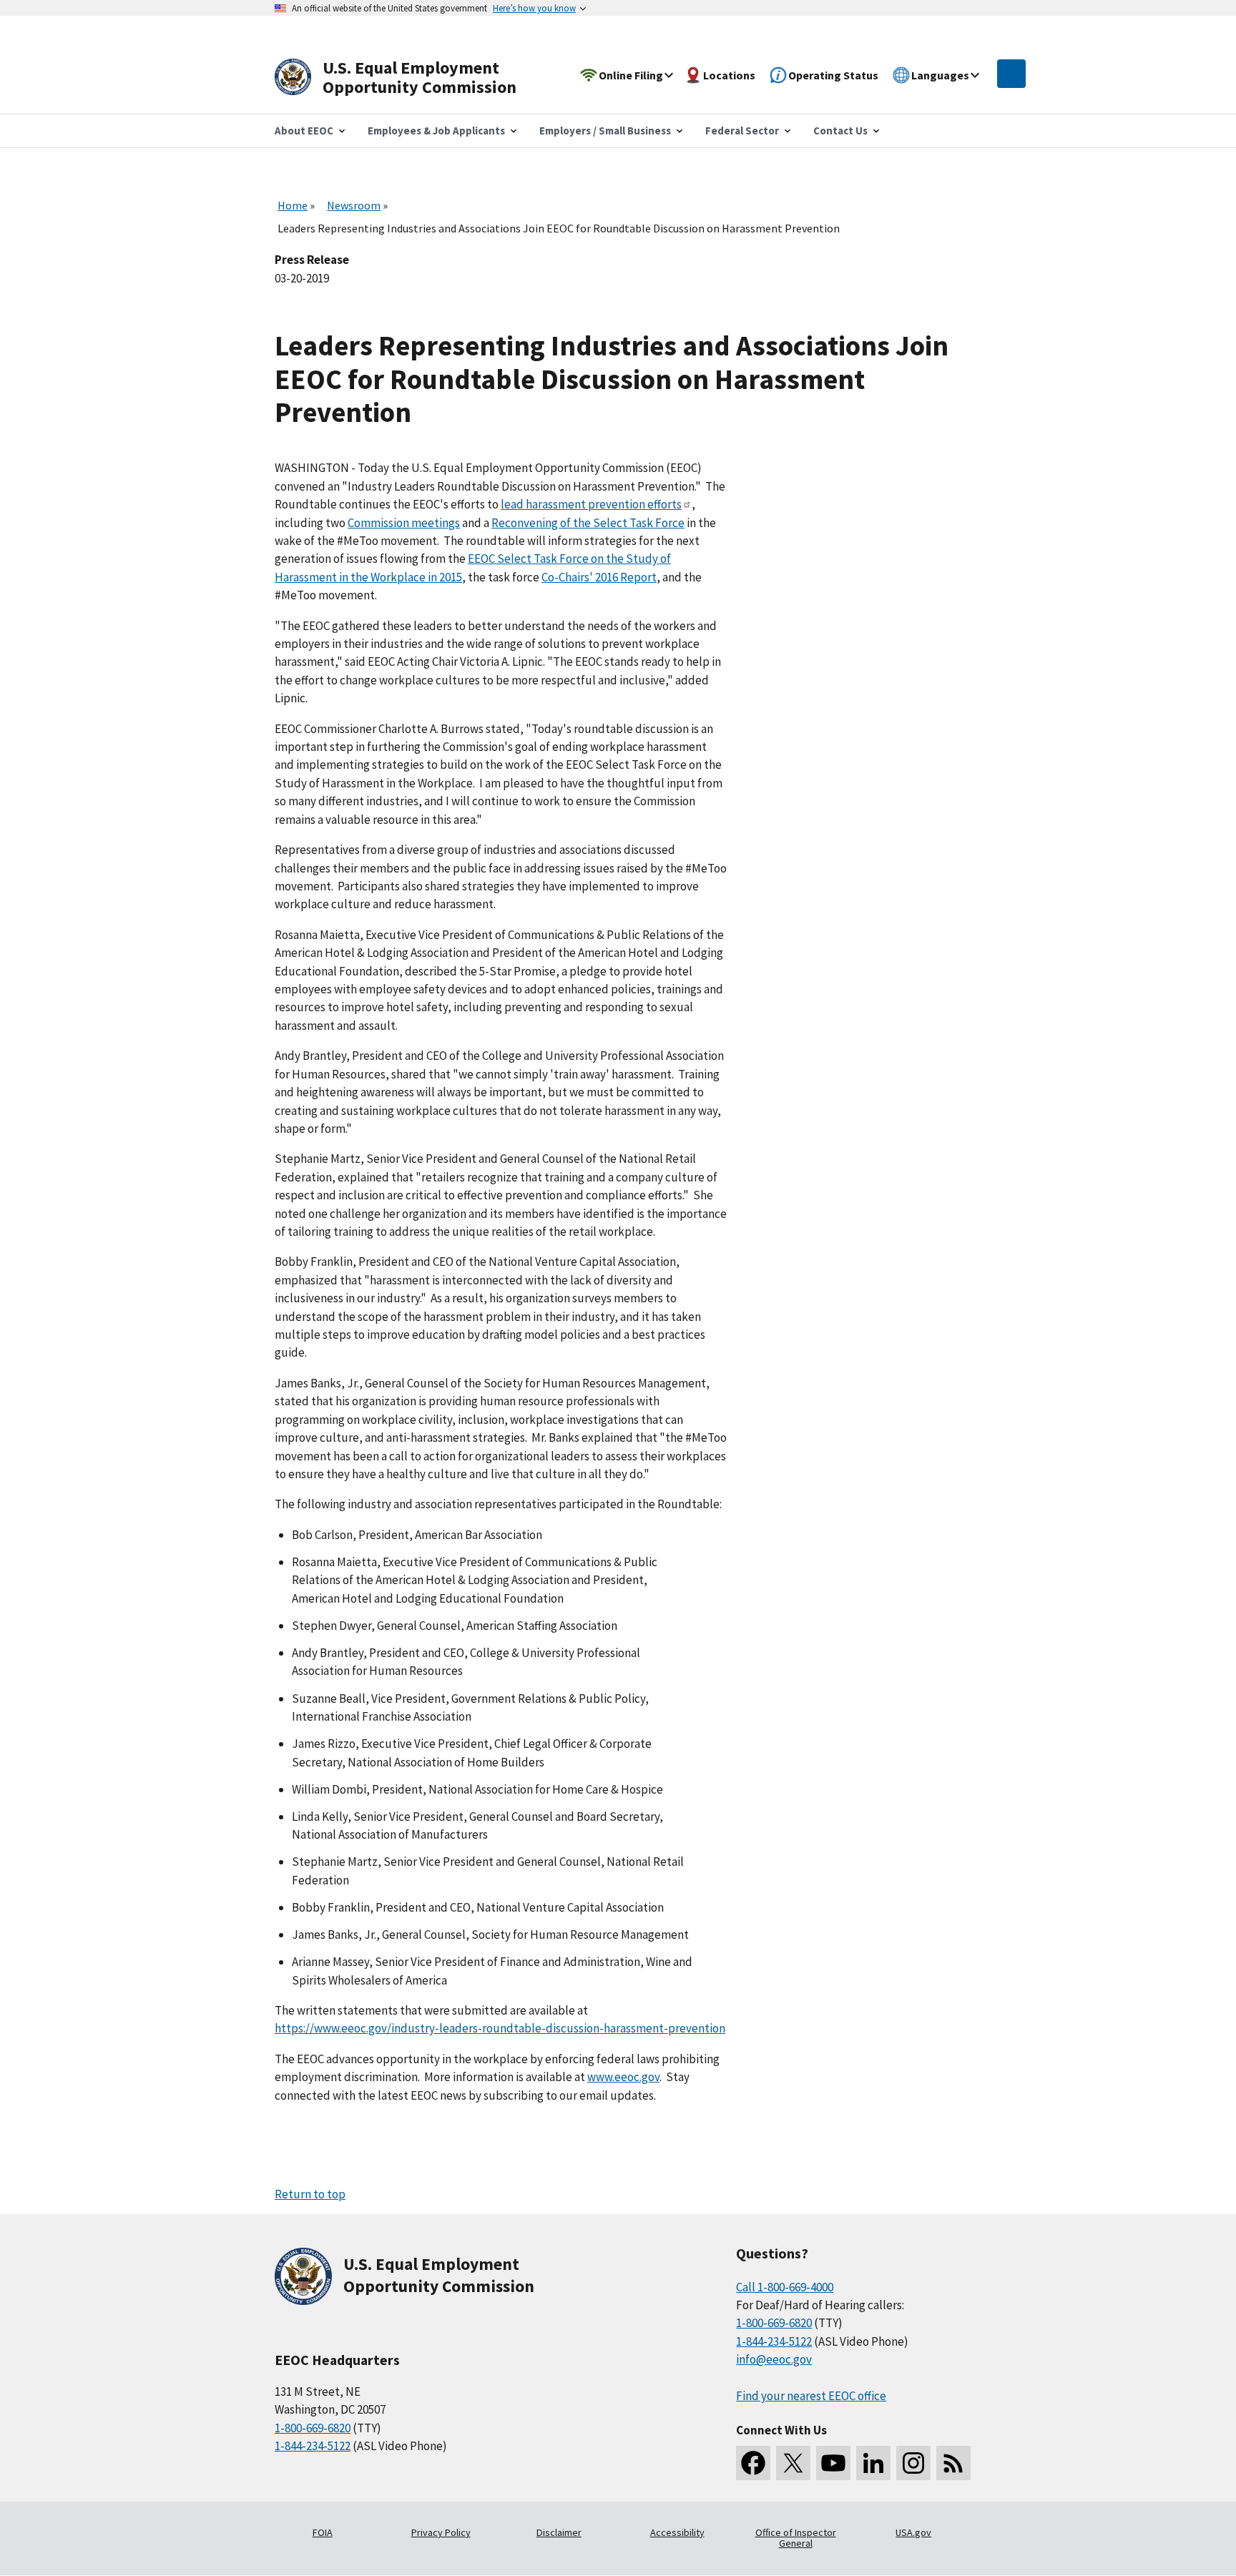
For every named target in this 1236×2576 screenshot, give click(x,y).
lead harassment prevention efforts (591, 504)
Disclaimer (559, 2532)
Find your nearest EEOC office (811, 2396)
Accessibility (677, 2532)
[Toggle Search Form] (1011, 74)
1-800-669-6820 (313, 2428)
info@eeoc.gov (774, 2359)
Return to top (310, 2194)
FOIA (323, 2532)
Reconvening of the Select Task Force (588, 523)
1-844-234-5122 (313, 2446)
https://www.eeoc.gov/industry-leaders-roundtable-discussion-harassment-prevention (500, 2028)
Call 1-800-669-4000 (785, 2287)
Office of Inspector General (796, 2538)
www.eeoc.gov (623, 2077)
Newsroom (354, 205)
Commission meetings (404, 523)
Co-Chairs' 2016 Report (599, 577)
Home (293, 205)
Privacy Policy (441, 2532)
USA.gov (913, 2532)
